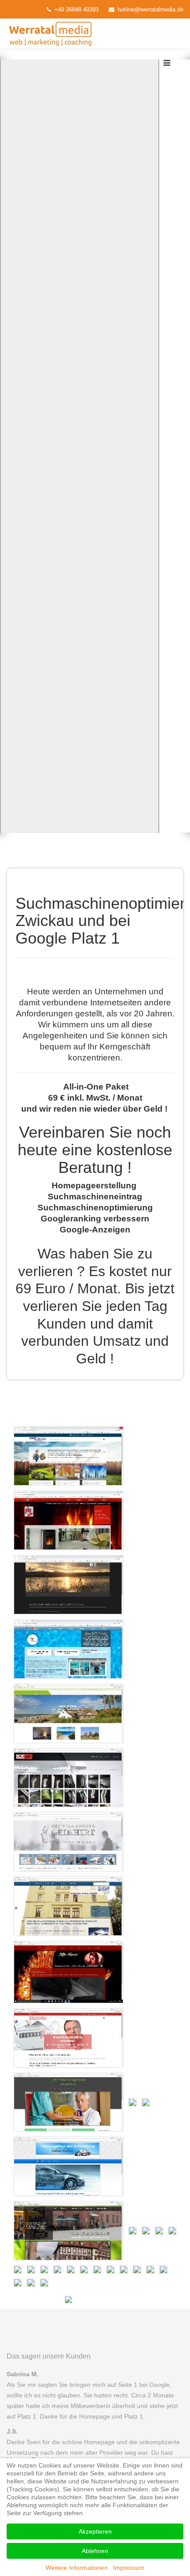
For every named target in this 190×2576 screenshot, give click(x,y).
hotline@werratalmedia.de (150, 10)
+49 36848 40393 (76, 10)
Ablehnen (95, 2551)
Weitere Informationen (77, 2568)
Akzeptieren (95, 2531)
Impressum (129, 2568)
